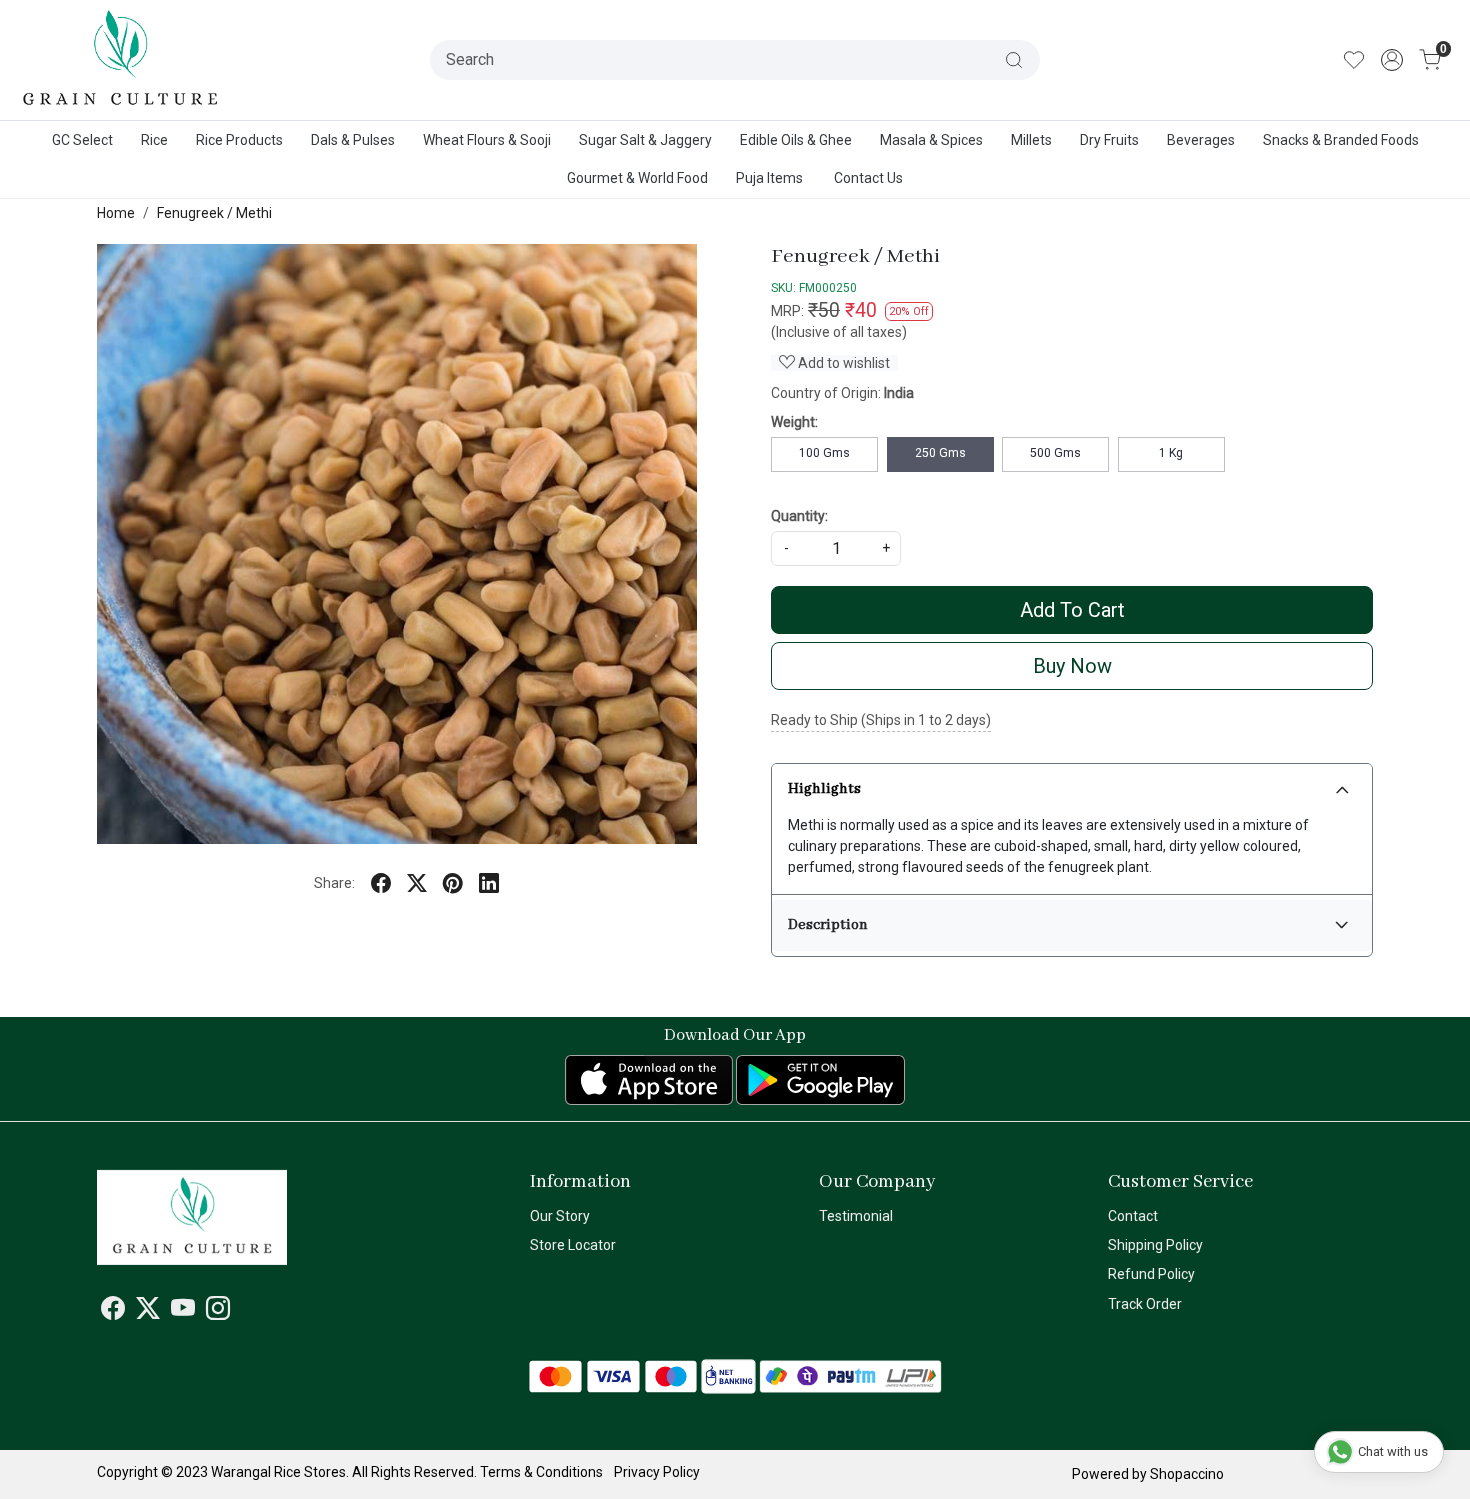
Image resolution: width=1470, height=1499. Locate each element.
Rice (154, 140)
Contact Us (868, 178)
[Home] (121, 60)
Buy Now (1072, 666)
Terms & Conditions (541, 1472)
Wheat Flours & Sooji (487, 140)
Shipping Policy (1155, 1245)
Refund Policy (1151, 1274)
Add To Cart (1072, 610)
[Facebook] (113, 1312)
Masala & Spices (931, 140)
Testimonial (856, 1216)
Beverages (1201, 140)
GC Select (82, 140)
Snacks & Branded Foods (1341, 140)
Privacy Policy (657, 1472)
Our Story (560, 1216)
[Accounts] (1392, 60)
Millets (1031, 140)
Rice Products (239, 140)
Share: (334, 883)
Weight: (794, 422)
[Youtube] (183, 1312)
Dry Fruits (1109, 140)
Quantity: (799, 516)
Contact (1133, 1216)
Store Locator (573, 1245)
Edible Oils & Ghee (796, 140)
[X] (148, 1312)
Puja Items (769, 178)
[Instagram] (218, 1312)
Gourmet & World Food (637, 178)
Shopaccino (1187, 1474)
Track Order (1145, 1304)
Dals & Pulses (353, 140)
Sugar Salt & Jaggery (645, 140)
